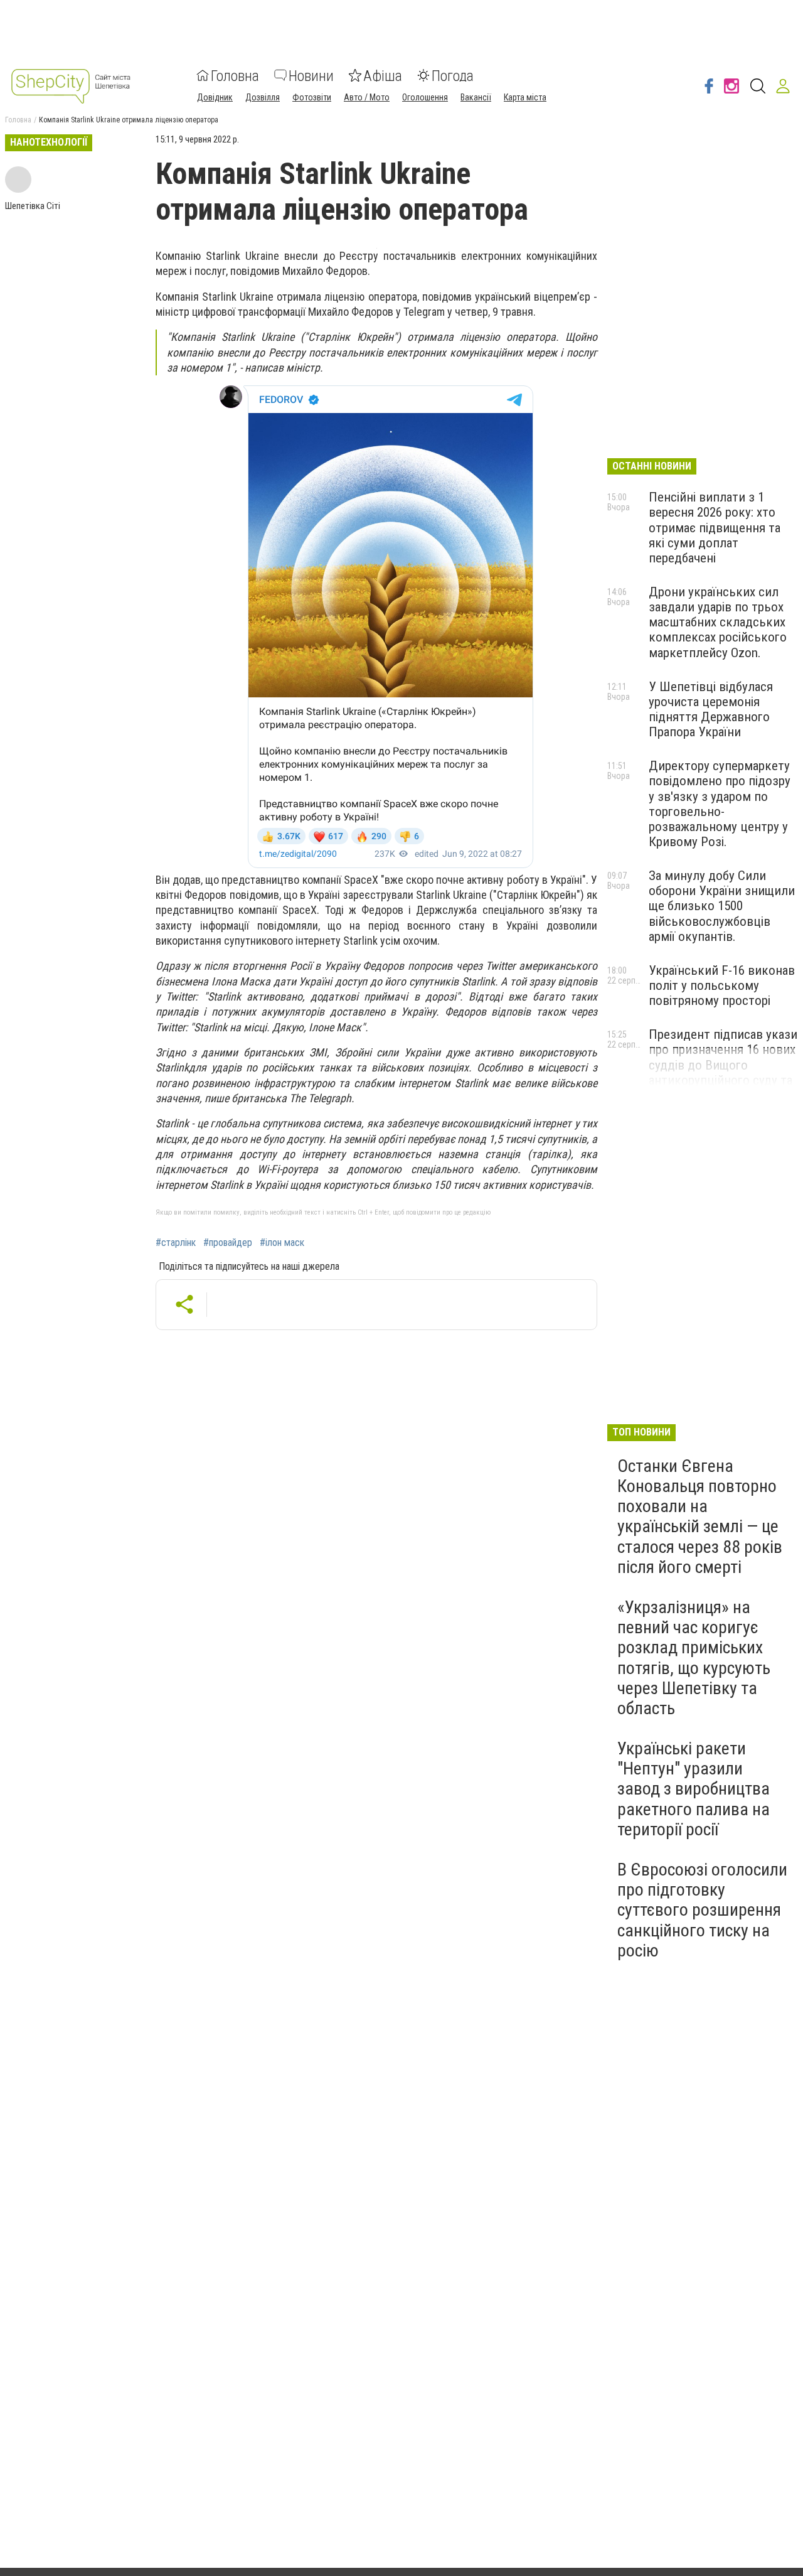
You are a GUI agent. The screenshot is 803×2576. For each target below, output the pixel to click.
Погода (453, 75)
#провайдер (228, 1243)
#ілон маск (282, 1243)
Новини (311, 75)
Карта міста (525, 97)
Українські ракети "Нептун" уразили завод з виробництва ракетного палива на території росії (694, 1789)
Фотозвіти (312, 97)
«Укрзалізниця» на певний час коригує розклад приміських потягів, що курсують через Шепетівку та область (694, 1658)
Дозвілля (263, 97)
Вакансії (476, 97)
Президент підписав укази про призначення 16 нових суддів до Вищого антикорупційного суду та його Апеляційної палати (723, 1065)
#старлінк (176, 1243)
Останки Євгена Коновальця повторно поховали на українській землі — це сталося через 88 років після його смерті (700, 1516)
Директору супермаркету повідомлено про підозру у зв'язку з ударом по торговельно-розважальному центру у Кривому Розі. (720, 804)
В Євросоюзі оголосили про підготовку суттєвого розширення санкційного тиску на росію (702, 1910)
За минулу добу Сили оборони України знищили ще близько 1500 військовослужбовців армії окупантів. (722, 906)
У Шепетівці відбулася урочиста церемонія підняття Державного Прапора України (711, 709)
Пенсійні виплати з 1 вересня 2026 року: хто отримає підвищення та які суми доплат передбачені (715, 528)
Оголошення (425, 97)
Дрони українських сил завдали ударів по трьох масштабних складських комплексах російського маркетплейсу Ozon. (718, 622)
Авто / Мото (367, 97)
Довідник (215, 97)
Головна (235, 75)
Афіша (383, 75)
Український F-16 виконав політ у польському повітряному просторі (722, 985)
